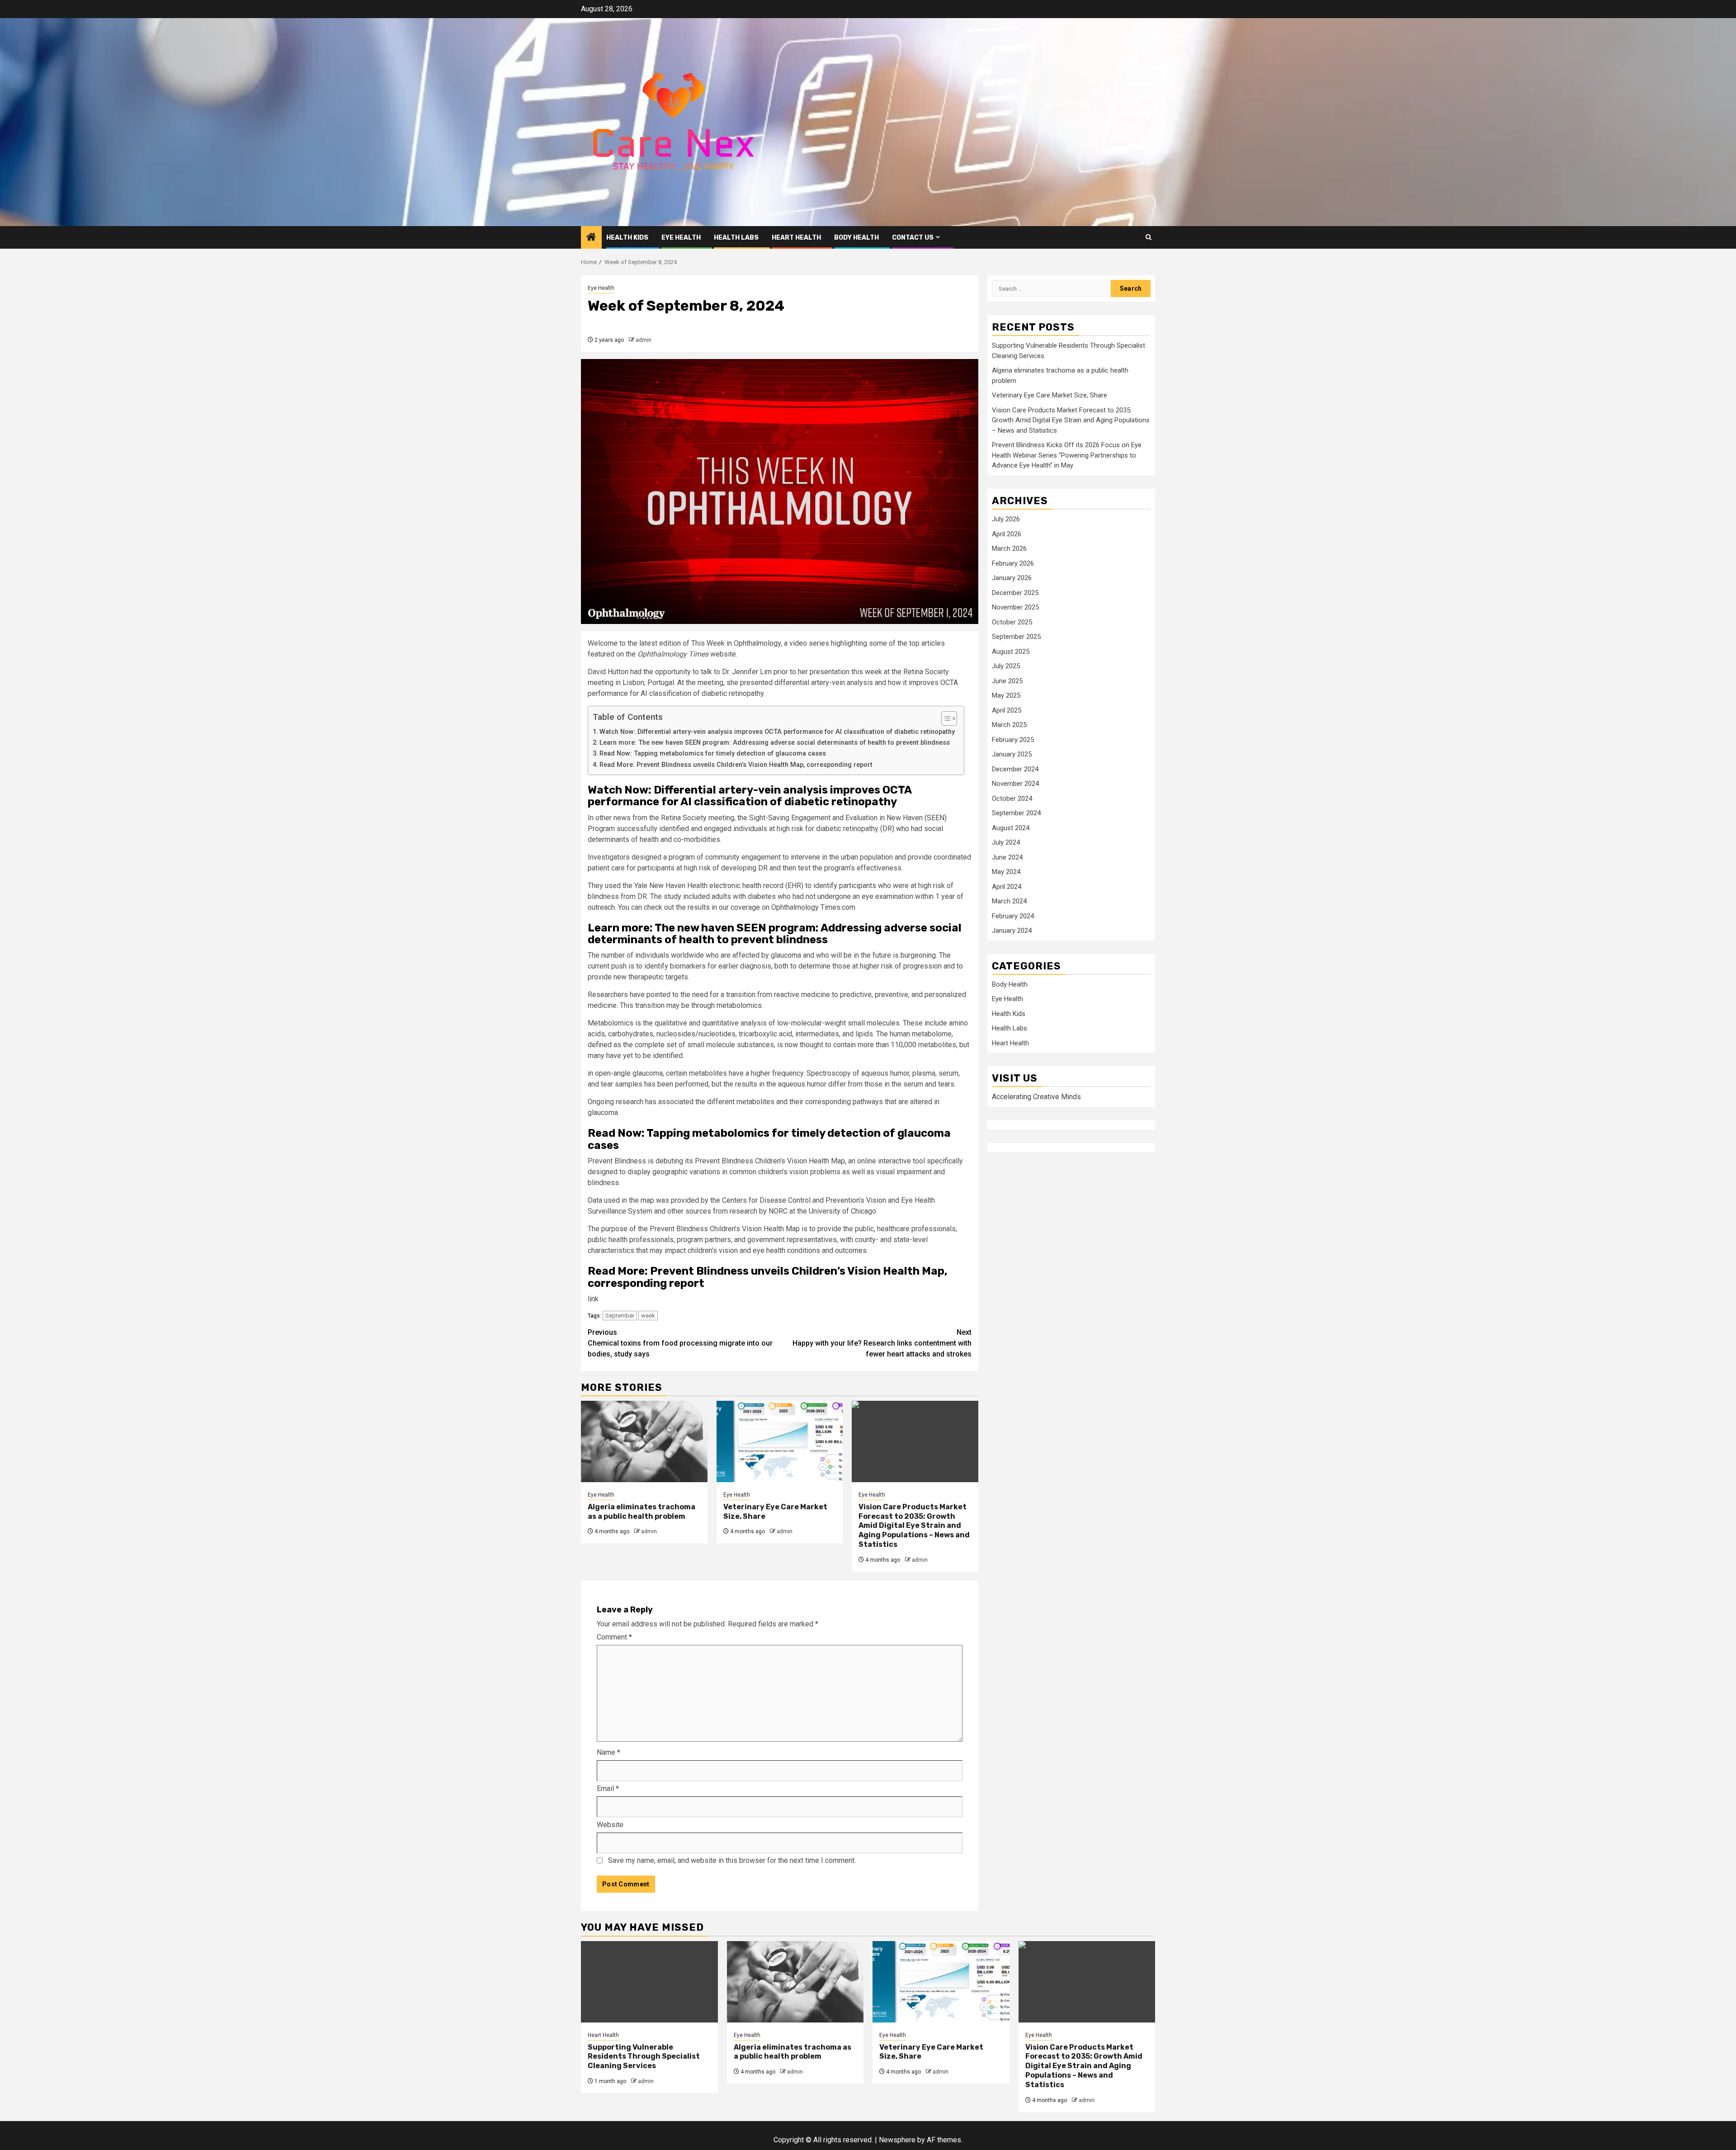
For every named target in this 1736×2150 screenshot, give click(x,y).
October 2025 (1012, 622)
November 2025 (1015, 607)
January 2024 (1012, 931)
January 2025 (1012, 754)
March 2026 (1009, 548)
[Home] (591, 238)
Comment (614, 1637)
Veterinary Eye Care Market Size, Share (1050, 396)
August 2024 (1011, 828)
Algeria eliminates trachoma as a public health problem (642, 1512)
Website (610, 1825)
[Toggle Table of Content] (945, 718)
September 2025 (1016, 637)
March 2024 (1009, 901)
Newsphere (897, 2140)
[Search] (1149, 237)
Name (609, 1752)
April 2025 (1007, 710)
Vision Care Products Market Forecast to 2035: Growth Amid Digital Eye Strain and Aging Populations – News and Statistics (914, 1526)
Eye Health (681, 238)
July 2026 (1006, 519)
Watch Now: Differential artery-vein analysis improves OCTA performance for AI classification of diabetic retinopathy (777, 732)
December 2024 (1015, 769)
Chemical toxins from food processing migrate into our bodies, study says (680, 1343)
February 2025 (1013, 740)
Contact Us (913, 238)
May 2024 (1006, 872)
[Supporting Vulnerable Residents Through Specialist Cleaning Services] (649, 1982)
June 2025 (1007, 681)
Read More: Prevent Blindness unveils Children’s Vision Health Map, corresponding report (736, 765)
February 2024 (1013, 916)
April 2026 (1007, 534)
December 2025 (1015, 593)
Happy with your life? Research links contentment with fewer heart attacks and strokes (882, 1343)
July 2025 (1006, 666)
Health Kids (627, 238)
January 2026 (1012, 578)
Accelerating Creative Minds (1036, 1097)
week (648, 1316)
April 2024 (1007, 887)
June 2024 (1007, 857)
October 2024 (1012, 799)
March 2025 (1009, 725)
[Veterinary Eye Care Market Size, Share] (780, 1441)
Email (608, 1789)
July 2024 (1006, 842)
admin (644, 340)
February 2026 (1013, 563)
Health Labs (736, 238)
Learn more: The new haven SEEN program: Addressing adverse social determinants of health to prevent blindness (775, 743)
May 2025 (1006, 695)
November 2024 (1015, 784)
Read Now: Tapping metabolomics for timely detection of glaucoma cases (713, 754)
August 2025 (1011, 652)
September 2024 (1016, 813)
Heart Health (796, 238)
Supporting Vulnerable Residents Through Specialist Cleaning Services (644, 2057)
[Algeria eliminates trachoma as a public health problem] (644, 1441)
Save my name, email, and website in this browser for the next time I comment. (732, 1860)
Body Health (856, 238)
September (620, 1316)
